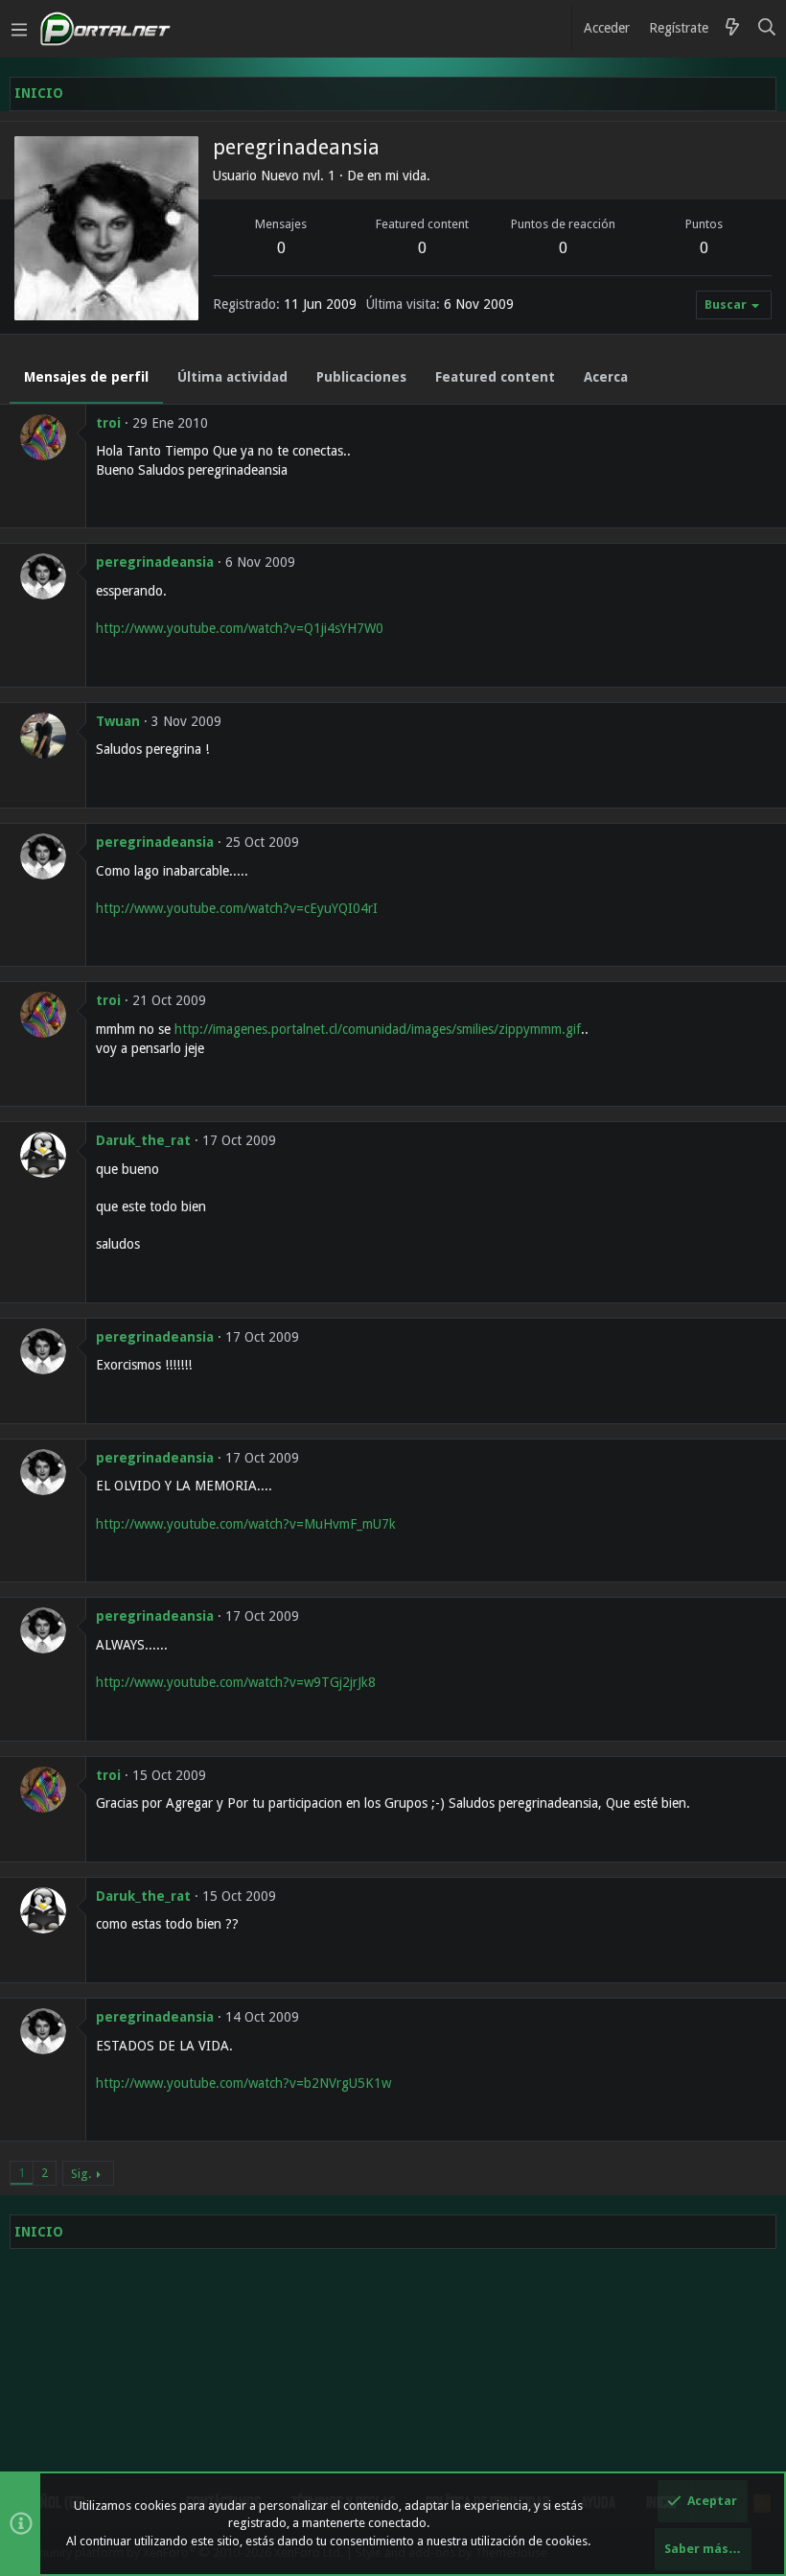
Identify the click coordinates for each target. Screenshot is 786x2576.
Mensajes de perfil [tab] (86, 377)
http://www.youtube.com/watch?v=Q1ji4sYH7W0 (240, 628)
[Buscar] (767, 29)
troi (108, 423)
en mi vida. (399, 176)
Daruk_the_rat (143, 1140)
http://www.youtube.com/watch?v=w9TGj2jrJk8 (236, 1682)
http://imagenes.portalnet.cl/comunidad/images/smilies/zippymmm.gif (378, 1029)
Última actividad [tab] (232, 377)
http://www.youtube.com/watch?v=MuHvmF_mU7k (246, 1524)
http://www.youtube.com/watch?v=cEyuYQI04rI (237, 908)
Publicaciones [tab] (361, 377)
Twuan (118, 721)
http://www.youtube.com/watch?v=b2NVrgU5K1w (243, 2083)
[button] (19, 29)
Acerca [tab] (606, 377)
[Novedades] (732, 29)
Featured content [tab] (495, 377)
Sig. (81, 2174)
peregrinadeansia (155, 562)
